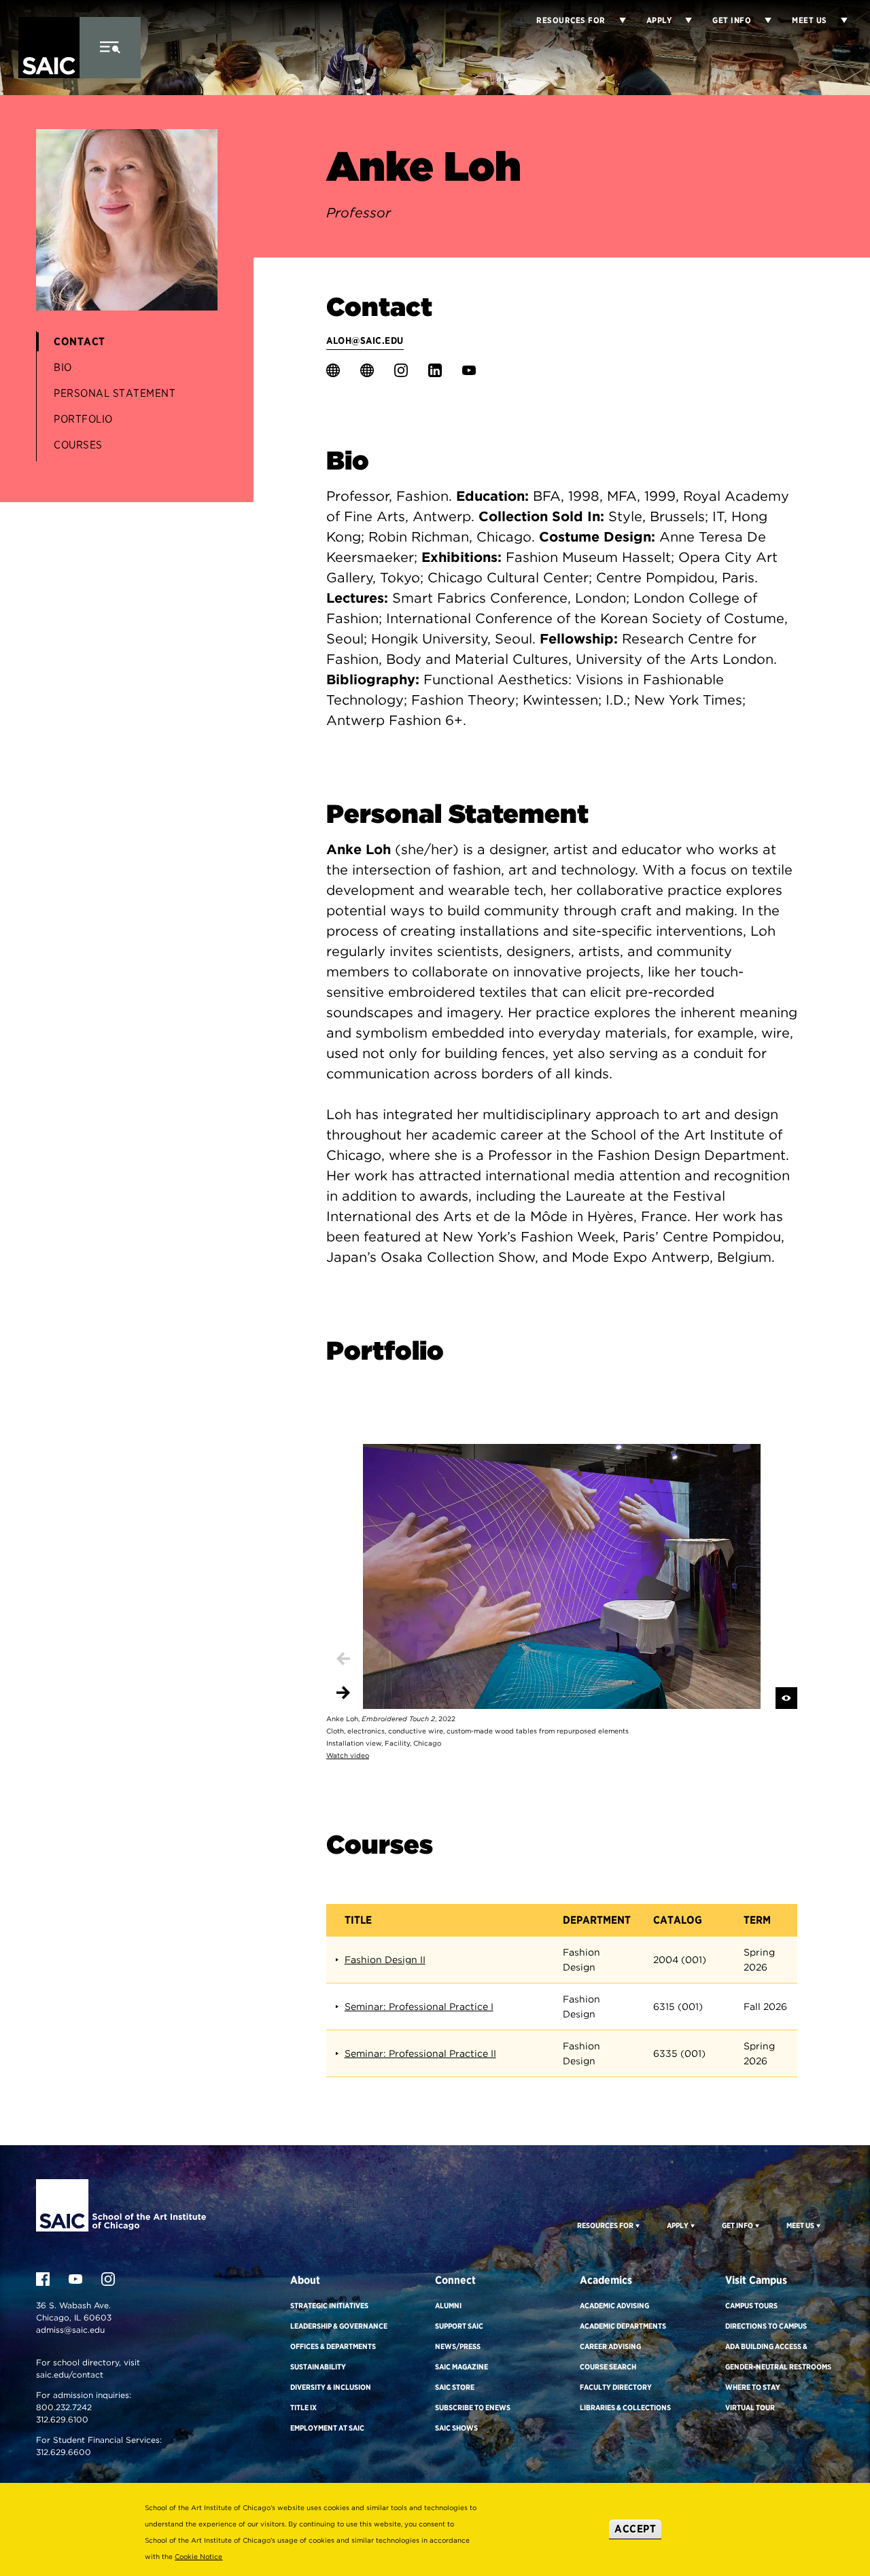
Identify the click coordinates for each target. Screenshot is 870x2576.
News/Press (458, 2346)
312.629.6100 (62, 2419)
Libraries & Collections (625, 2407)
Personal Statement (115, 393)
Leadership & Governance (339, 2326)
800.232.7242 (64, 2407)
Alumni (448, 2306)
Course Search (608, 2367)
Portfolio (83, 419)
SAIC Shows (456, 2428)
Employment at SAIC (327, 2428)
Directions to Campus (766, 2326)
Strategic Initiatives (329, 2306)
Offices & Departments (333, 2346)
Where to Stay (753, 2387)
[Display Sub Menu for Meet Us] (837, 20)
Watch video (348, 1755)
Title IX (303, 2407)
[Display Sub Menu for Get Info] (761, 20)
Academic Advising (614, 2306)
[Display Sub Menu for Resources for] (616, 20)
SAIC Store (455, 2387)
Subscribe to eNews (473, 2407)
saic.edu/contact (70, 2375)
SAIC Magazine (462, 2367)
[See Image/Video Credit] (786, 1698)
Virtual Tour (750, 2407)
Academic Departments (623, 2326)
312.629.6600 (64, 2452)
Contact (80, 341)
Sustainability (318, 2367)
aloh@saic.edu (365, 340)
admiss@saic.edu (70, 2330)
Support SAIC (459, 2326)
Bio (63, 367)
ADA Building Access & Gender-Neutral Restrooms (778, 2357)
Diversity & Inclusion (331, 2387)
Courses (78, 445)
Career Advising (610, 2346)
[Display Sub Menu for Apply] (682, 20)
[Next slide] (343, 1693)
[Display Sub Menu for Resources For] (637, 2225)
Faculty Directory (616, 2387)
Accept (635, 2529)
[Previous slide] (343, 1659)
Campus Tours (751, 2306)
